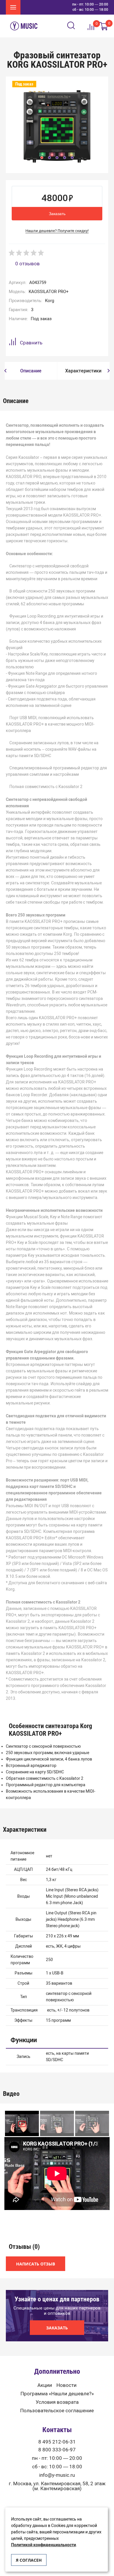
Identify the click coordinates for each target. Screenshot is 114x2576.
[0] (104, 26)
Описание (31, 371)
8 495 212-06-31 (57, 2442)
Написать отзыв (36, 2264)
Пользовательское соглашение (57, 2411)
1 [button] (42, 158)
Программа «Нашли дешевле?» (57, 2394)
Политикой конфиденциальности (44, 2545)
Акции (45, 2385)
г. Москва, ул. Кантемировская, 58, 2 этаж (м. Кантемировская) (57, 2486)
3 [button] (57, 158)
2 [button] (49, 158)
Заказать (57, 214)
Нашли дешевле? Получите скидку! (57, 231)
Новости (66, 2385)
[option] (57, 126)
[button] (5, 371)
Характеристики (83, 371)
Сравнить (31, 343)
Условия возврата (57, 2402)
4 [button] (65, 158)
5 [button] (72, 158)
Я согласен (29, 2560)
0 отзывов (27, 264)
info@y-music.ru (57, 2475)
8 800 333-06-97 (57, 2450)
